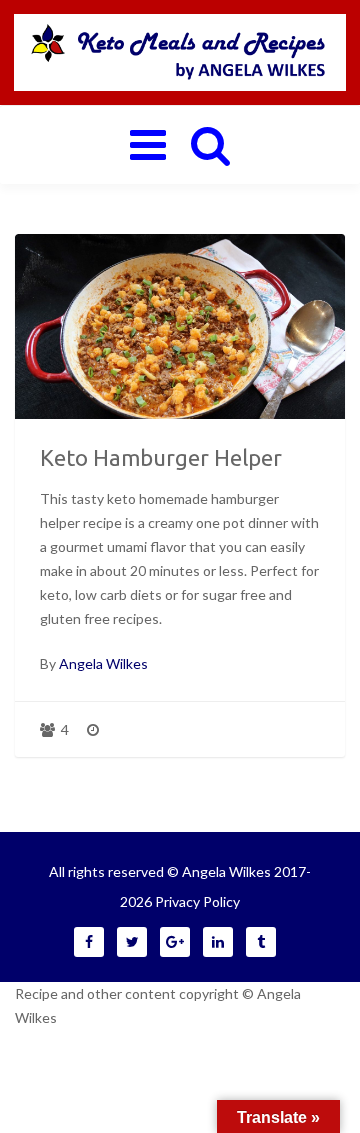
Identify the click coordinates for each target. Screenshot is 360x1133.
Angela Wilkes (103, 663)
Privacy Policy (197, 901)
